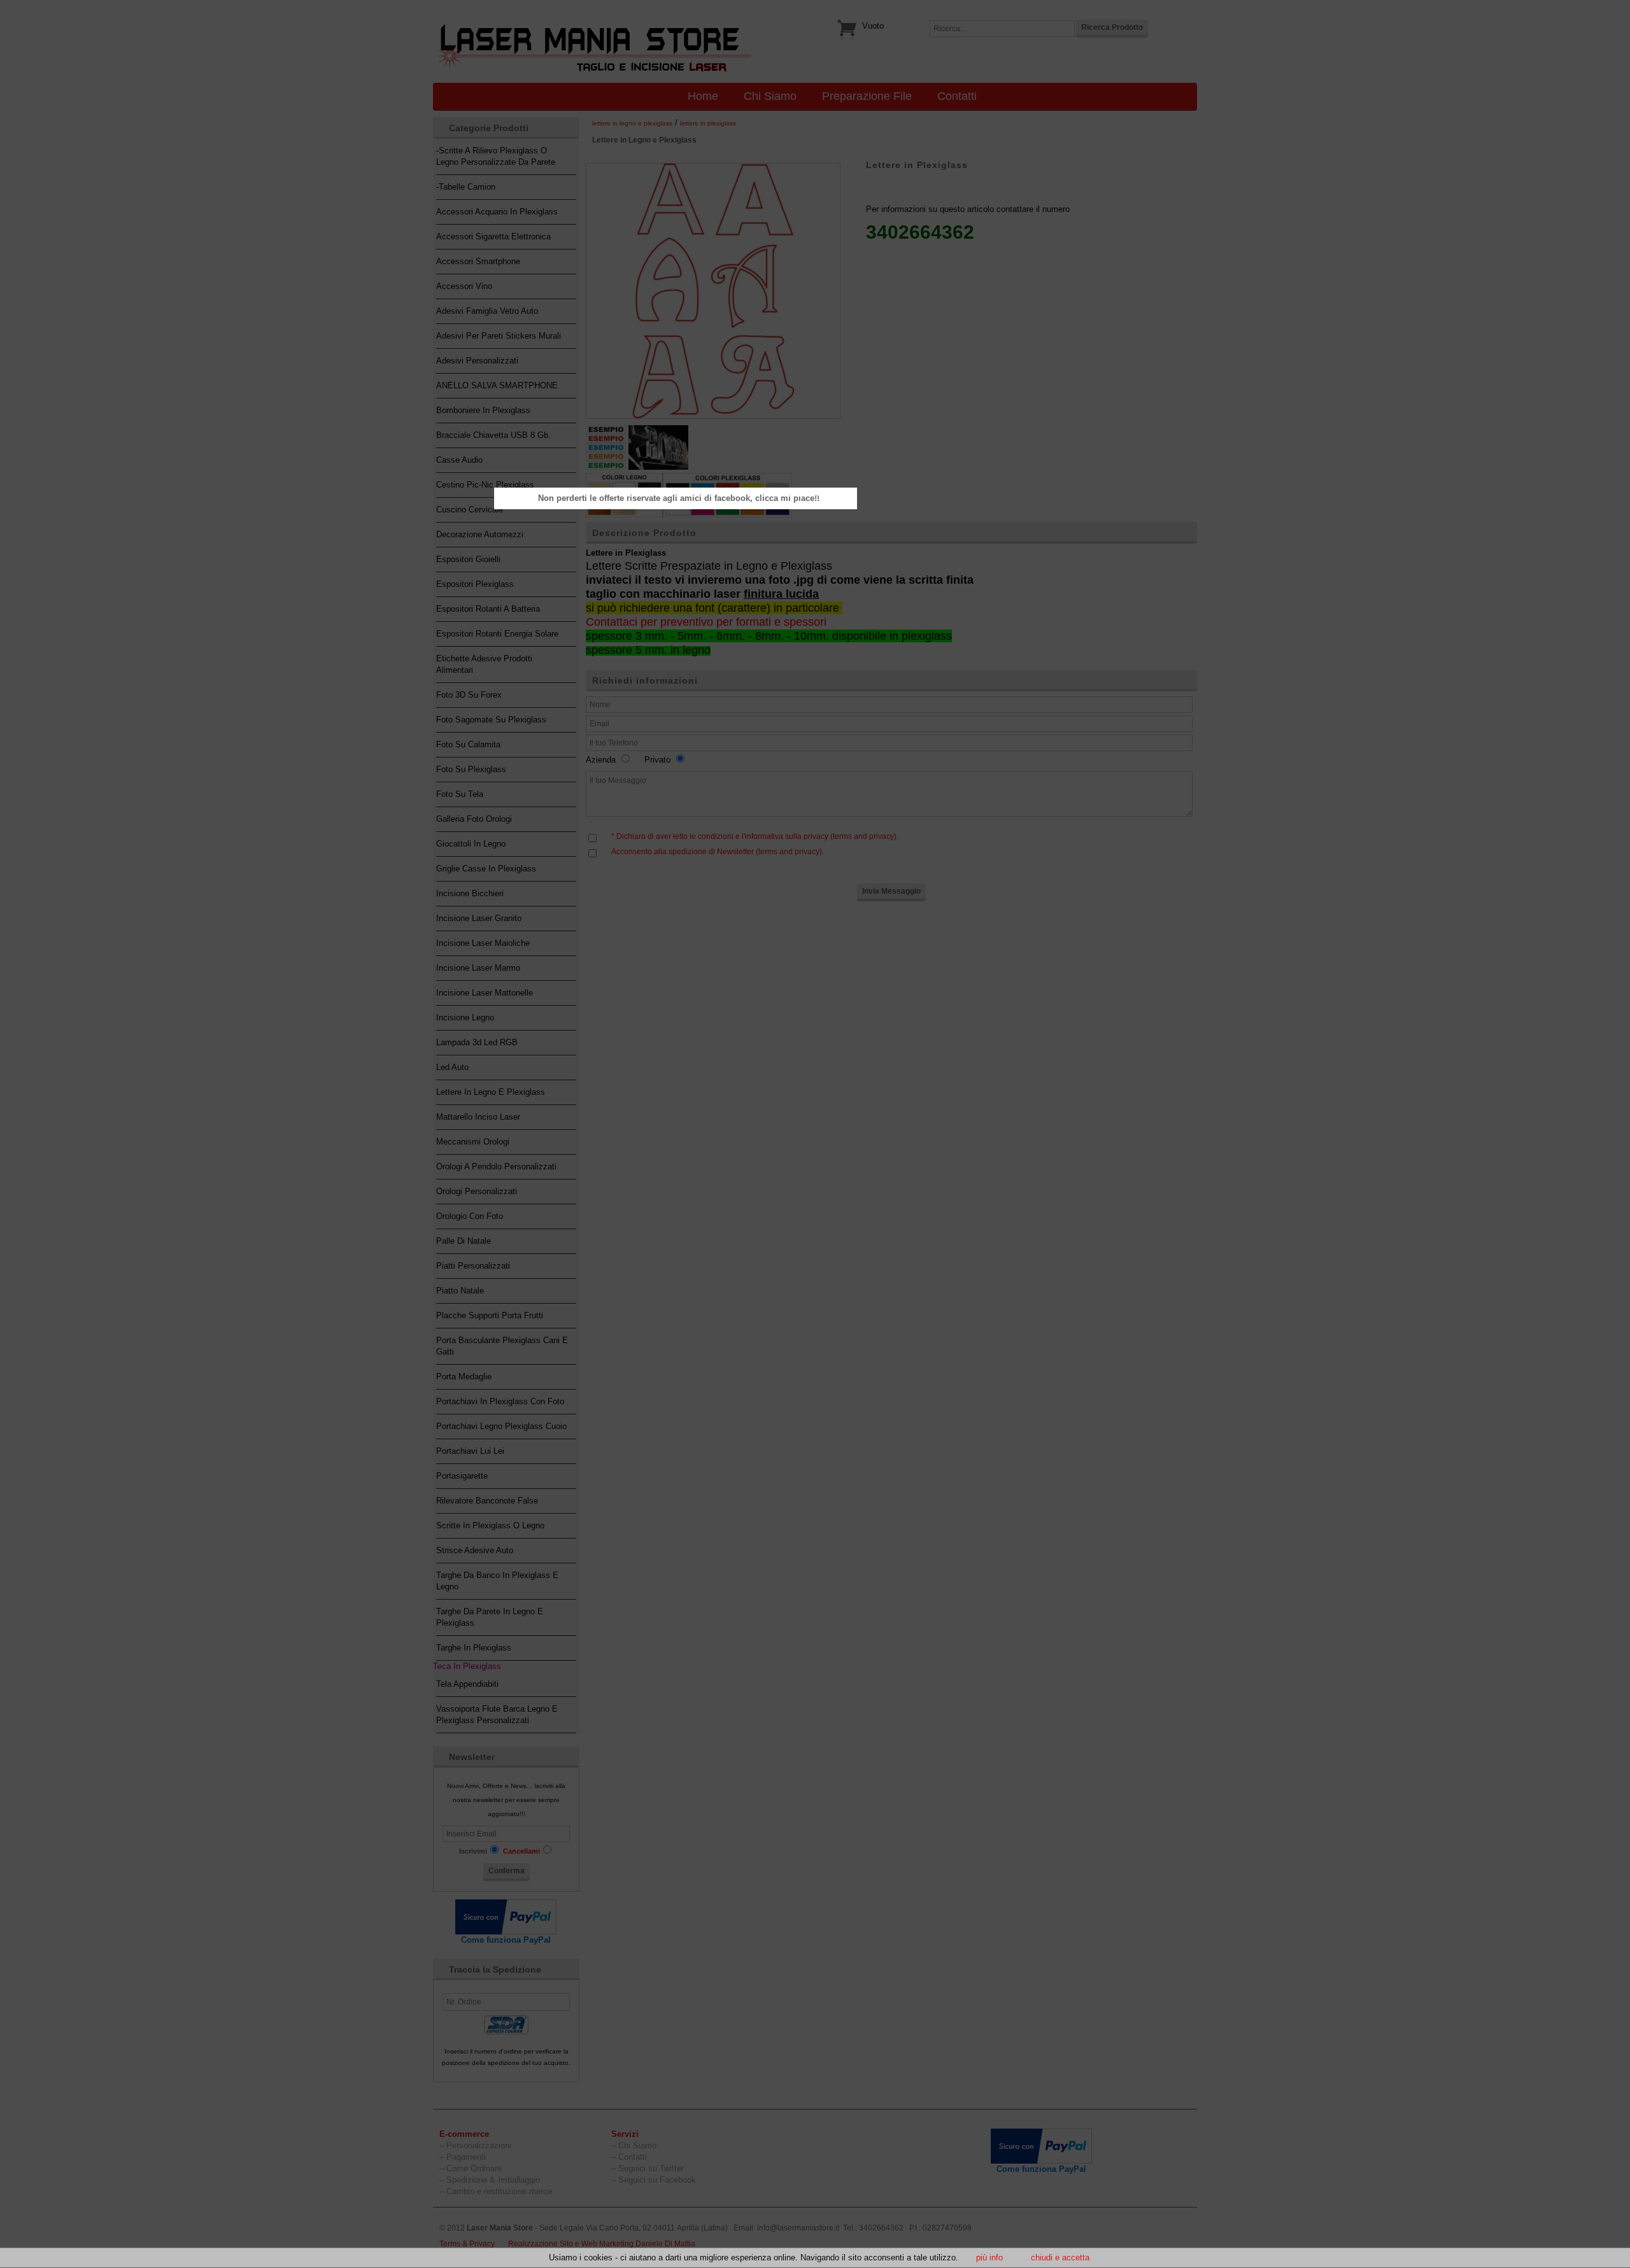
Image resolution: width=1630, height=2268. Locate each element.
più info (989, 2257)
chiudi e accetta (1060, 2257)
